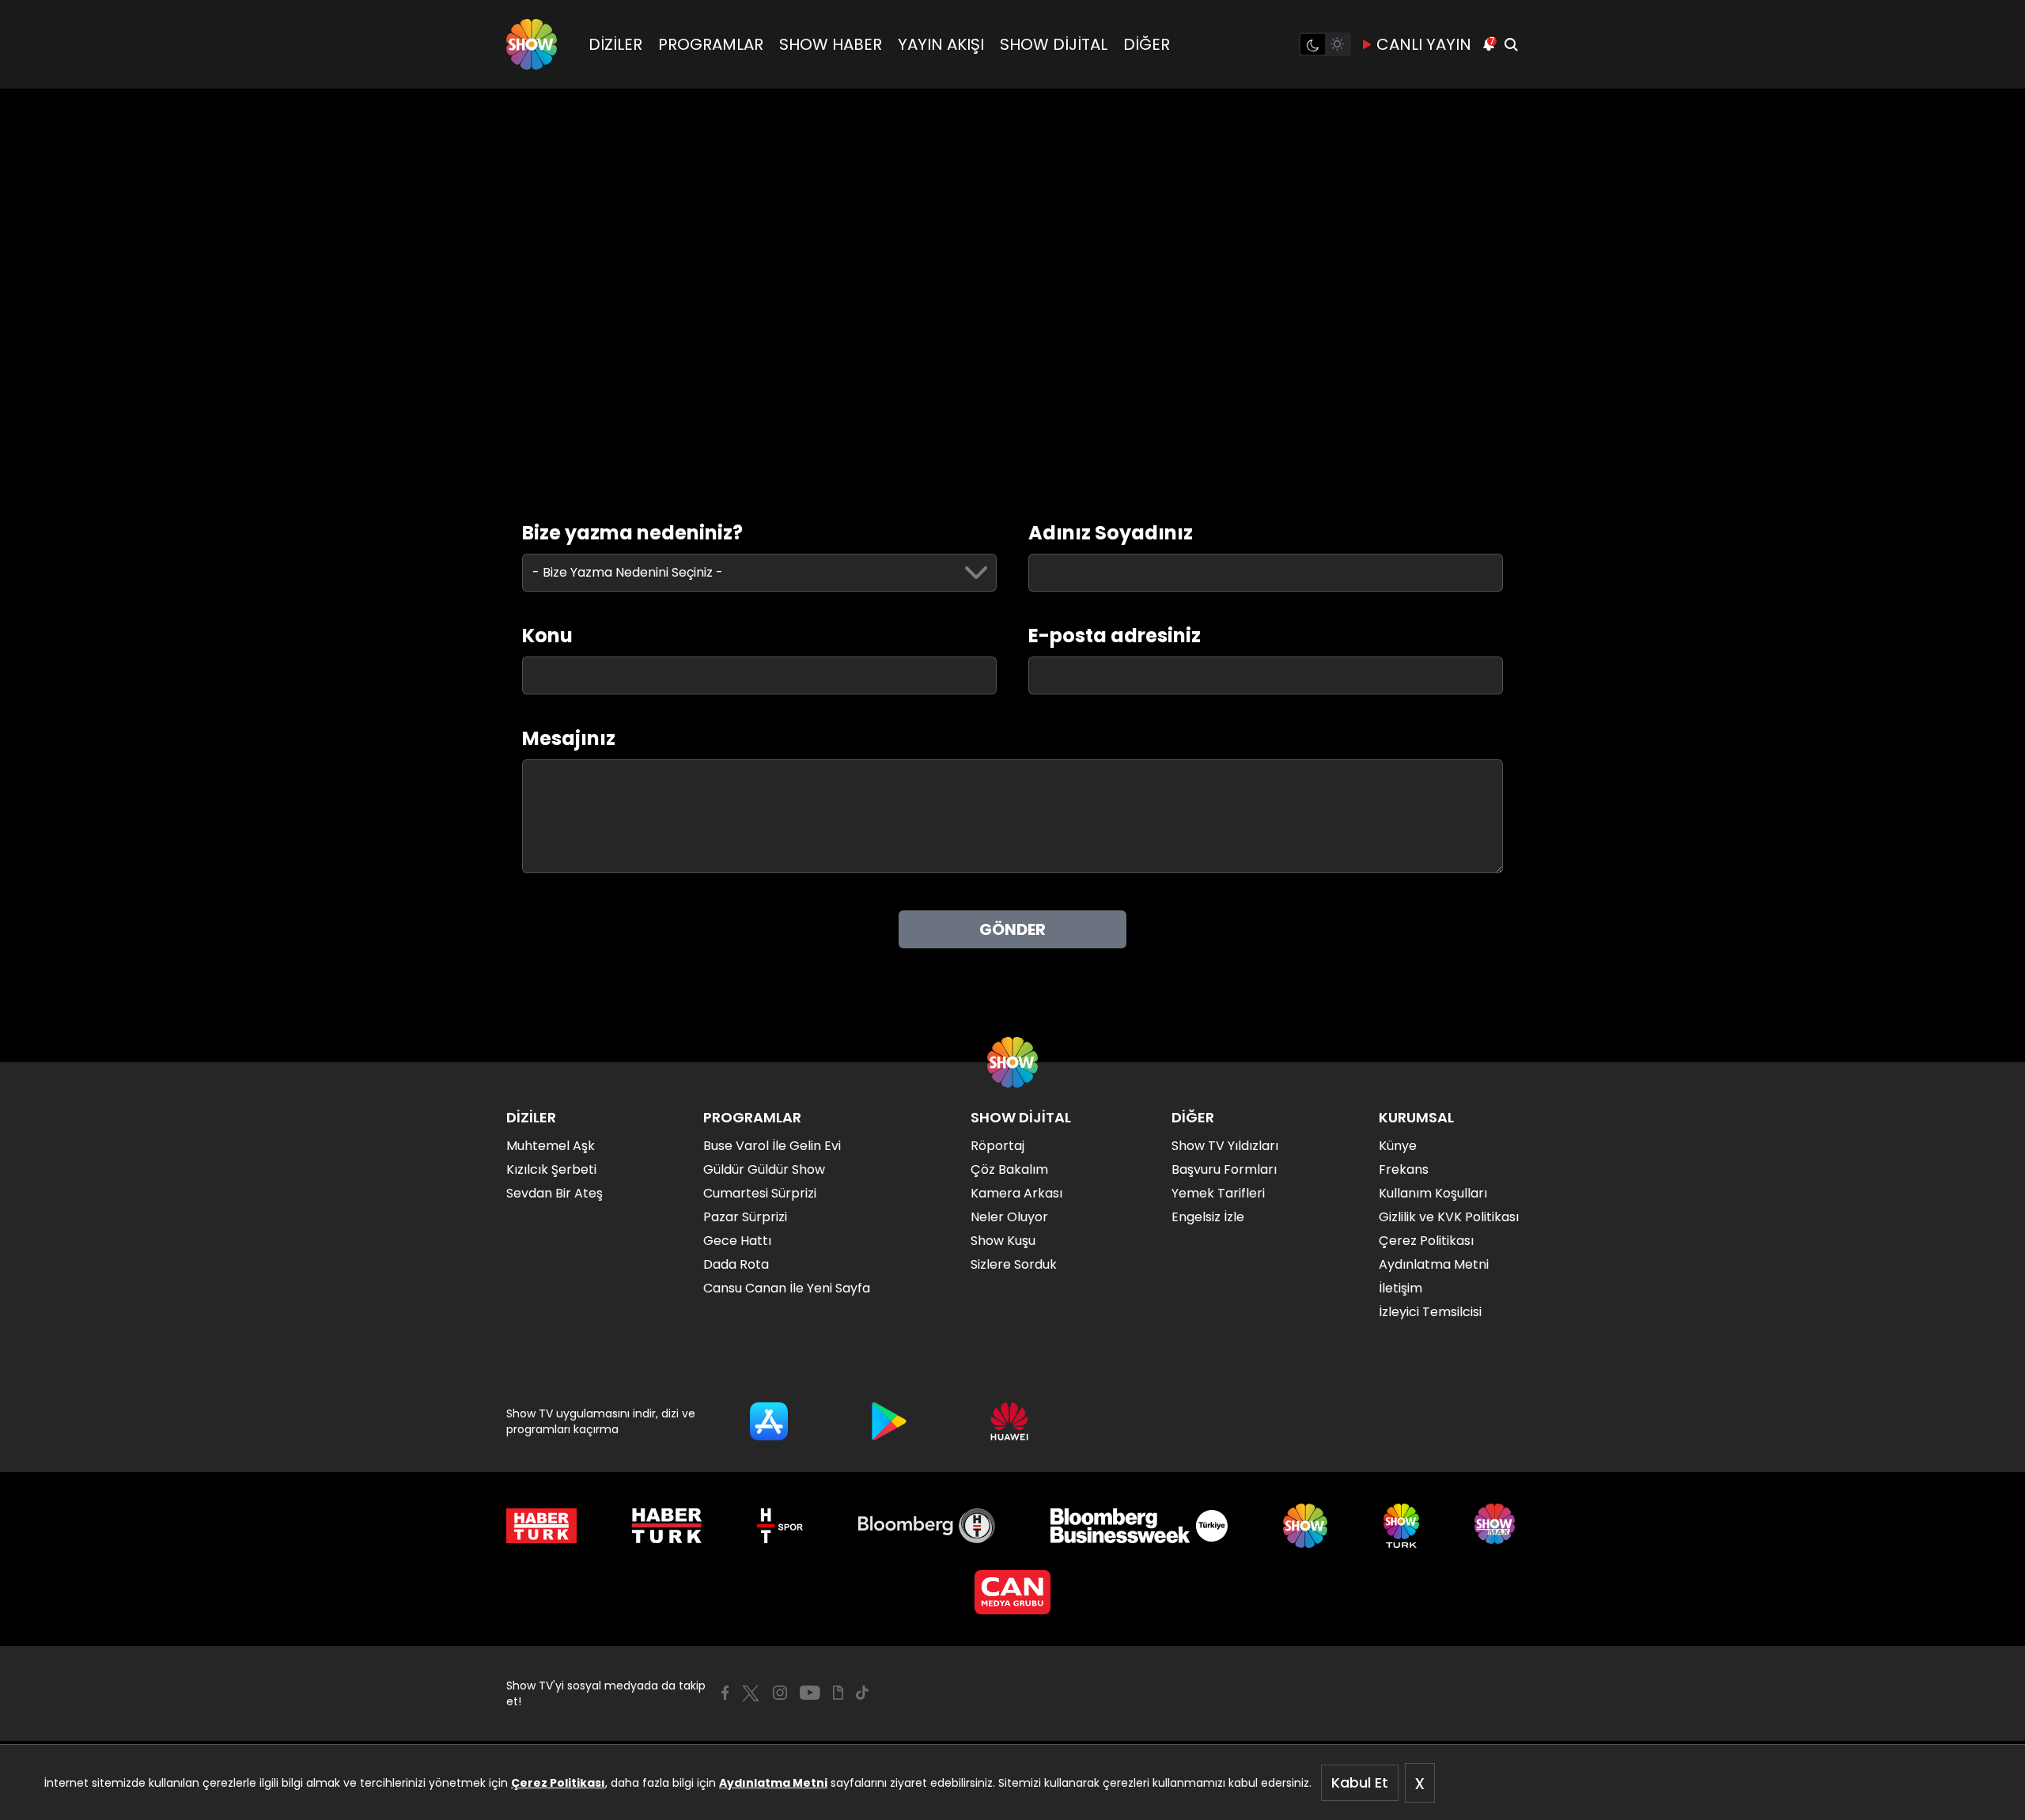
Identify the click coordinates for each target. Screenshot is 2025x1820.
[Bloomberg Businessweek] (1139, 1526)
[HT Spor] (780, 1526)
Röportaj (997, 1146)
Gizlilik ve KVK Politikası (1449, 1217)
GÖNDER (1012, 929)
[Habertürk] (541, 1526)
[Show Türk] (1401, 1526)
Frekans (1404, 1169)
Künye (1398, 1146)
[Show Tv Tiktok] (862, 1693)
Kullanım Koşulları (1433, 1193)
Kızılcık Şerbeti (551, 1169)
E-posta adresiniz (1115, 636)
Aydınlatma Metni (773, 1783)
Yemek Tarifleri (1218, 1193)
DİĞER (1147, 44)
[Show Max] (1497, 1526)
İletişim (1400, 1288)
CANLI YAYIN (1424, 44)
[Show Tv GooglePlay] (889, 1421)
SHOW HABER (831, 44)
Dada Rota (736, 1264)
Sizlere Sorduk (1014, 1264)
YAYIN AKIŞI (941, 44)
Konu (547, 636)
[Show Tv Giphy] (838, 1693)
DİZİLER (615, 44)
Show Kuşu (1003, 1241)
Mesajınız (569, 739)
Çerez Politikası (558, 1783)
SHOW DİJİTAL (1054, 44)
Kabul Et (1360, 1782)
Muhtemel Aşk (551, 1146)
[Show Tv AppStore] (769, 1421)
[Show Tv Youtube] (810, 1693)
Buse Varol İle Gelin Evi (772, 1146)
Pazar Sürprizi (745, 1217)
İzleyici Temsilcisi (1430, 1312)
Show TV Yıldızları (1225, 1146)
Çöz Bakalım (1009, 1169)
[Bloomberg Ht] (927, 1526)
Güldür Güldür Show (764, 1169)
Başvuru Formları (1224, 1169)
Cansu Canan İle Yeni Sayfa (787, 1288)
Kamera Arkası (1016, 1193)
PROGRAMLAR (711, 44)
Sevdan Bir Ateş (555, 1193)
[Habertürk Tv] (667, 1526)
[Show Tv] (532, 44)
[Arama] (1511, 44)
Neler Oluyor (1009, 1217)
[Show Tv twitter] (751, 1693)
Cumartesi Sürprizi (760, 1193)
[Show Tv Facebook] (725, 1693)
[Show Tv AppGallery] (1009, 1421)
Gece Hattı (737, 1241)
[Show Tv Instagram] (780, 1693)
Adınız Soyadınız (1111, 533)
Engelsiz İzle (1208, 1217)
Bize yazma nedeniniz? (632, 533)
